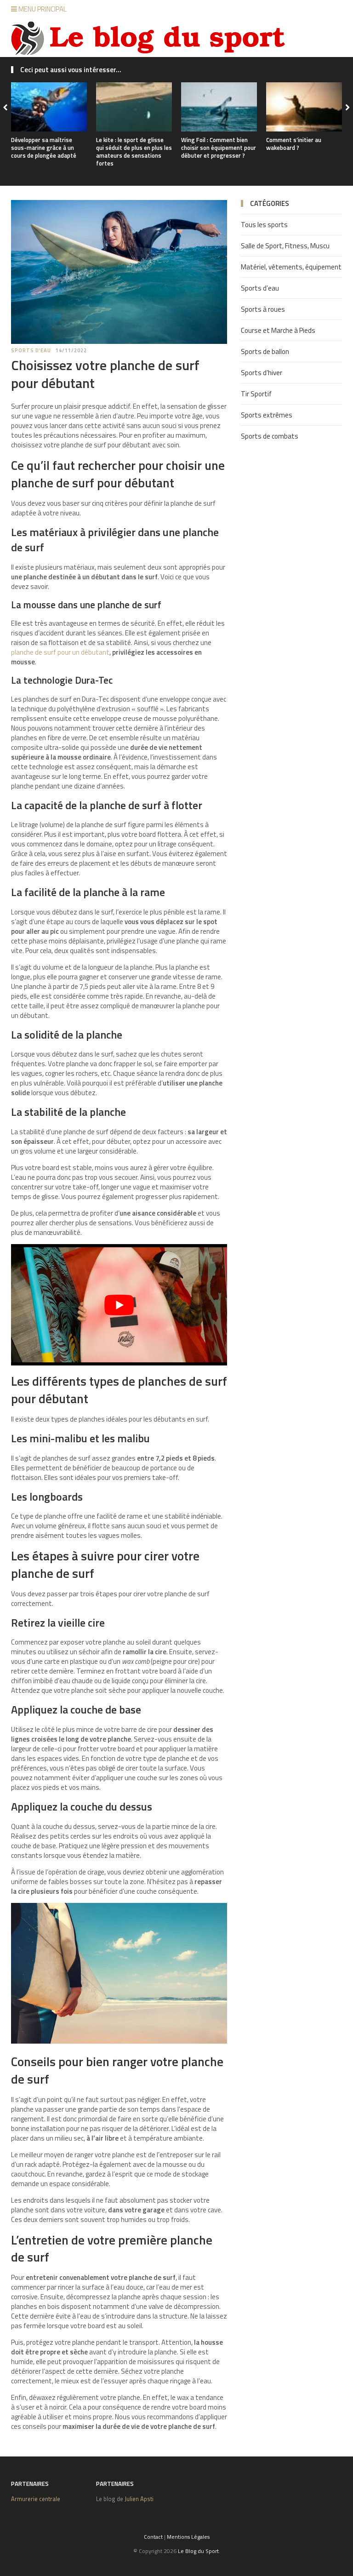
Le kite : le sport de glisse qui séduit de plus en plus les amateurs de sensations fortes (134, 151)
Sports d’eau (260, 288)
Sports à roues (263, 309)
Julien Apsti (139, 2499)
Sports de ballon (265, 351)
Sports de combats (270, 436)
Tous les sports (264, 225)
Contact (153, 2537)
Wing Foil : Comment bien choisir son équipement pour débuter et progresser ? (219, 148)
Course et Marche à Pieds (278, 330)
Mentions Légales (188, 2537)
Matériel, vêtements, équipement (291, 267)
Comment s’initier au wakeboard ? (294, 144)
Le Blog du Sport (198, 2551)
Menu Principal (42, 9)
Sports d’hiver (262, 373)
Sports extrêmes (267, 415)
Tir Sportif (256, 394)
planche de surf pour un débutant (60, 652)
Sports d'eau (31, 350)
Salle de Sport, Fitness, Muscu (285, 246)
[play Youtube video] (119, 1305)
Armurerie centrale (36, 2499)
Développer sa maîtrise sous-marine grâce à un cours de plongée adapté (44, 148)
